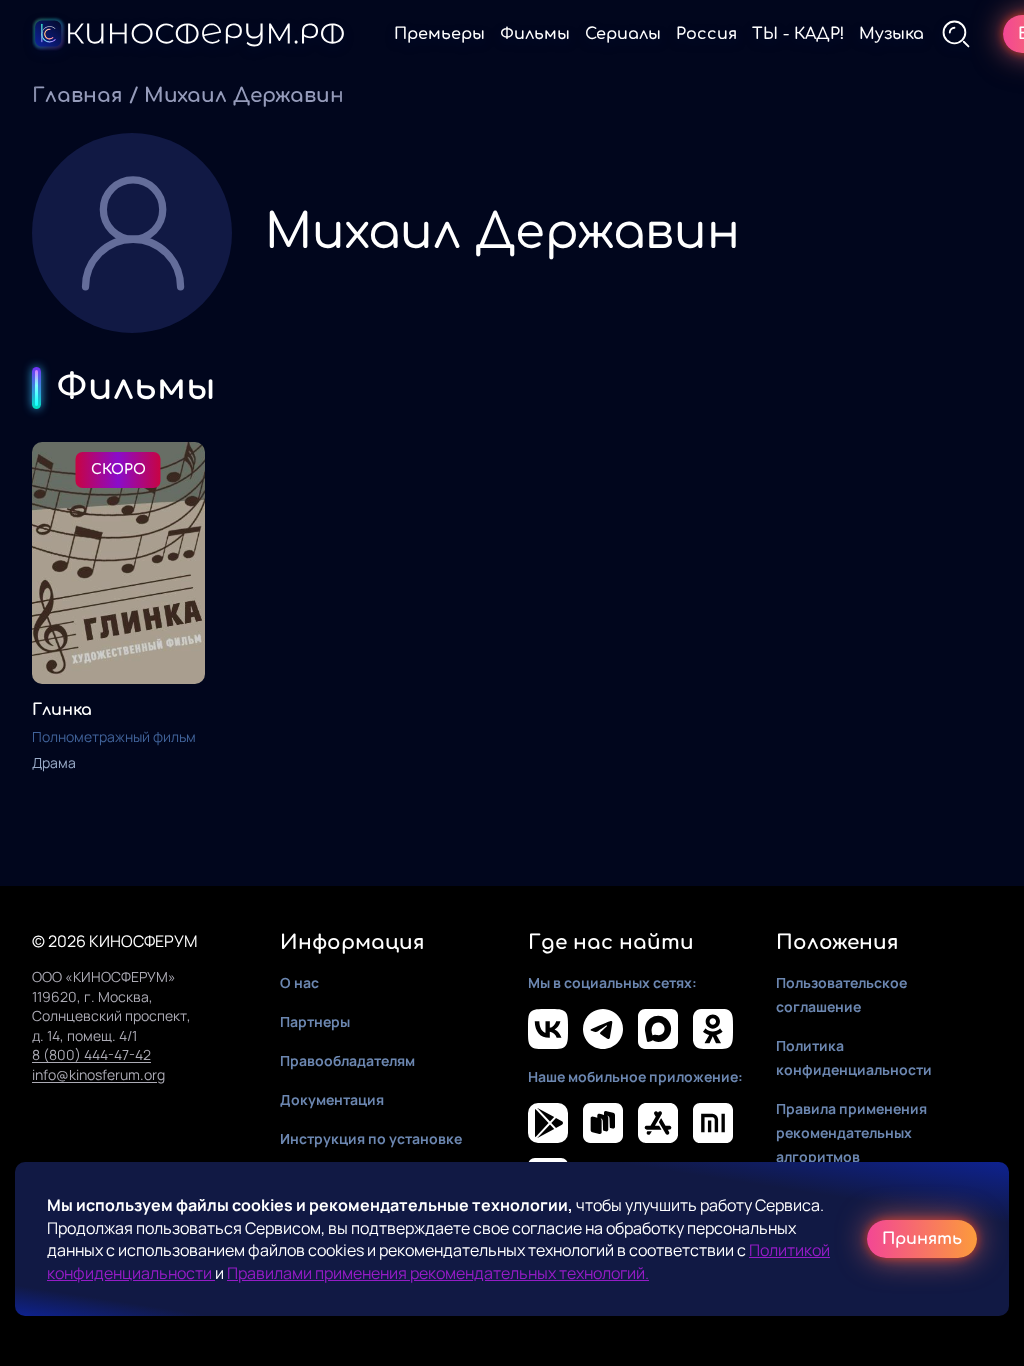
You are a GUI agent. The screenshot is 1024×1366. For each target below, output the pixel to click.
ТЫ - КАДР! (798, 34)
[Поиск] (956, 34)
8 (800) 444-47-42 (91, 1054)
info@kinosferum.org (98, 1074)
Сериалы (623, 34)
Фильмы (535, 34)
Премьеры (439, 34)
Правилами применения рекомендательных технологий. (438, 1273)
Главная (77, 95)
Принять (922, 1239)
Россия (706, 34)
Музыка (891, 34)
